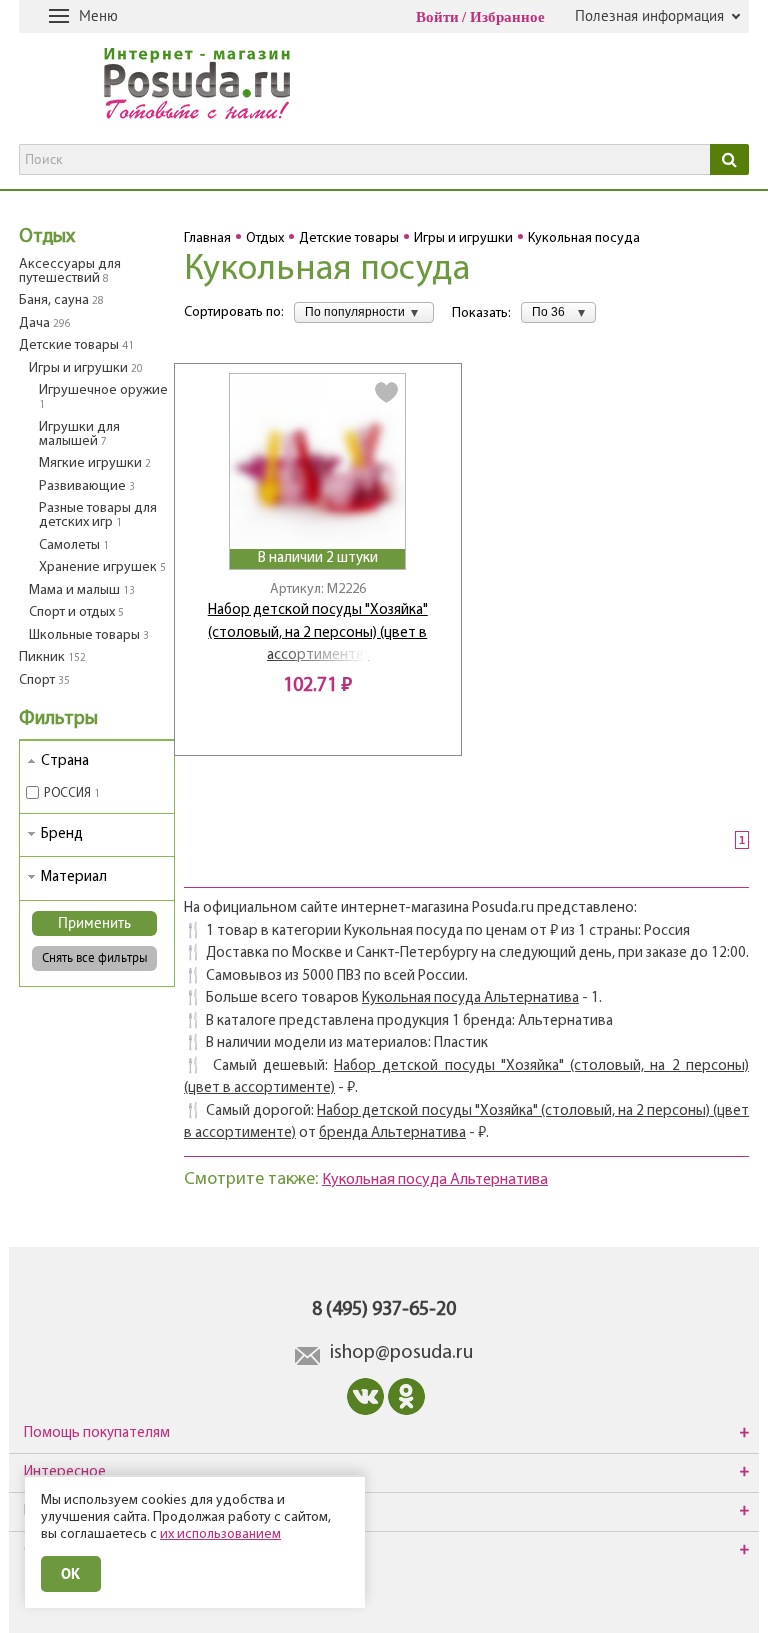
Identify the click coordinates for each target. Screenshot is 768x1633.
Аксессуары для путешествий (70, 271)
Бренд (62, 834)
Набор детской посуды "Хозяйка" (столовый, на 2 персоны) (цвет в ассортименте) (318, 633)
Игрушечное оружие (103, 397)
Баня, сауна (61, 300)
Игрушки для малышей (79, 434)
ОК (71, 1573)
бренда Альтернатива (392, 1133)
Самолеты (74, 545)
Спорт (44, 680)
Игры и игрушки (86, 368)
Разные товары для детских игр (98, 515)
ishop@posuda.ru (401, 1353)
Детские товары (76, 345)
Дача (45, 323)
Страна (65, 761)
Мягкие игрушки (95, 463)
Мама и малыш (82, 590)
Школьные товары (89, 635)
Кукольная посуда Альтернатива (470, 998)
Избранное (507, 17)
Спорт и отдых (76, 612)
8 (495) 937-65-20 (384, 1310)
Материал (74, 877)
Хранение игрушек (102, 567)
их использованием (220, 1534)
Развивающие (87, 486)
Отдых (47, 237)
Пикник (52, 657)
